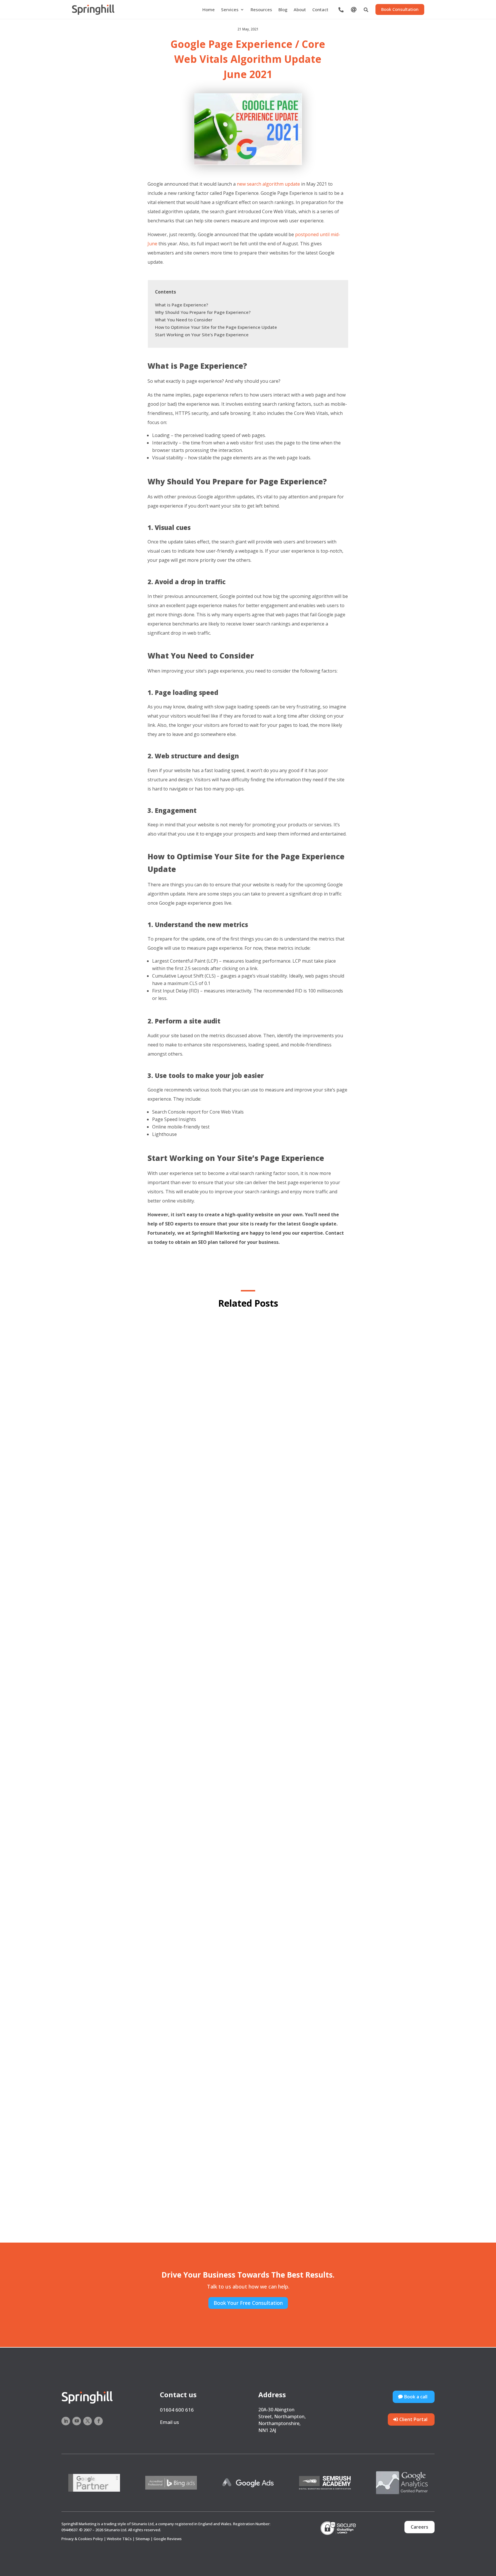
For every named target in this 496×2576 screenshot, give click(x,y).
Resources (261, 10)
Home (209, 10)
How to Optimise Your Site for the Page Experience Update (216, 327)
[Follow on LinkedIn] (66, 2421)
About (300, 10)
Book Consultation (400, 9)
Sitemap (143, 2539)
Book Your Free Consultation (248, 2303)
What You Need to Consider (184, 320)
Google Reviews (168, 2539)
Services (230, 10)
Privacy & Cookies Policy (82, 2539)
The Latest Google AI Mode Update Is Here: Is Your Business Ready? (248, 2197)
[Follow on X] (88, 2421)
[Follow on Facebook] (98, 2421)
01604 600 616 (177, 2410)
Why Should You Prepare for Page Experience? (203, 312)
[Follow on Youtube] (77, 2421)
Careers (420, 2527)
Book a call (416, 2397)
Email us (169, 2422)
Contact (320, 10)
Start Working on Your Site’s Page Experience (202, 335)
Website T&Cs (119, 2539)
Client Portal (413, 2419)
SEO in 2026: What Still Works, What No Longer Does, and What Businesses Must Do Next (248, 1902)
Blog (283, 10)
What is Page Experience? (182, 305)
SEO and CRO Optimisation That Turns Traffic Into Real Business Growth (248, 1608)
